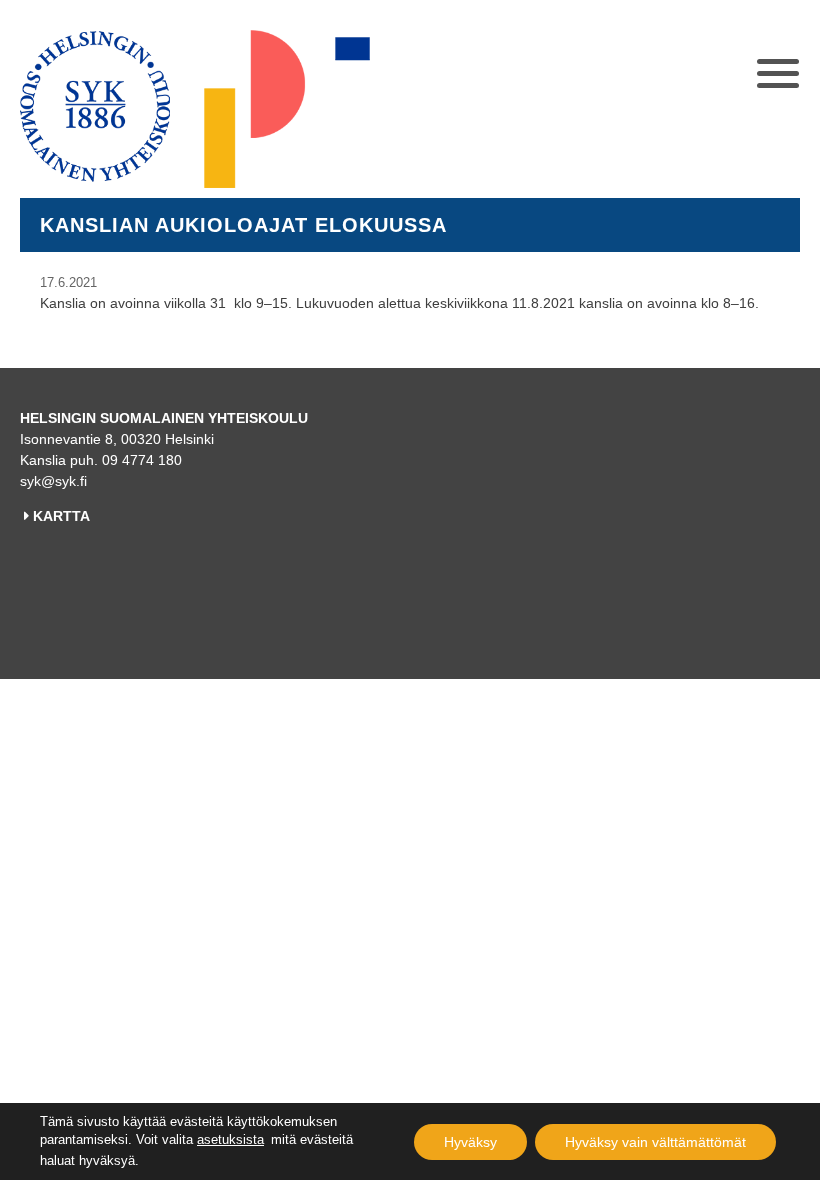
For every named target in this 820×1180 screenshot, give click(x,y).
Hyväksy (470, 1142)
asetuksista (230, 1139)
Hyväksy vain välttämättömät (655, 1142)
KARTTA (61, 516)
